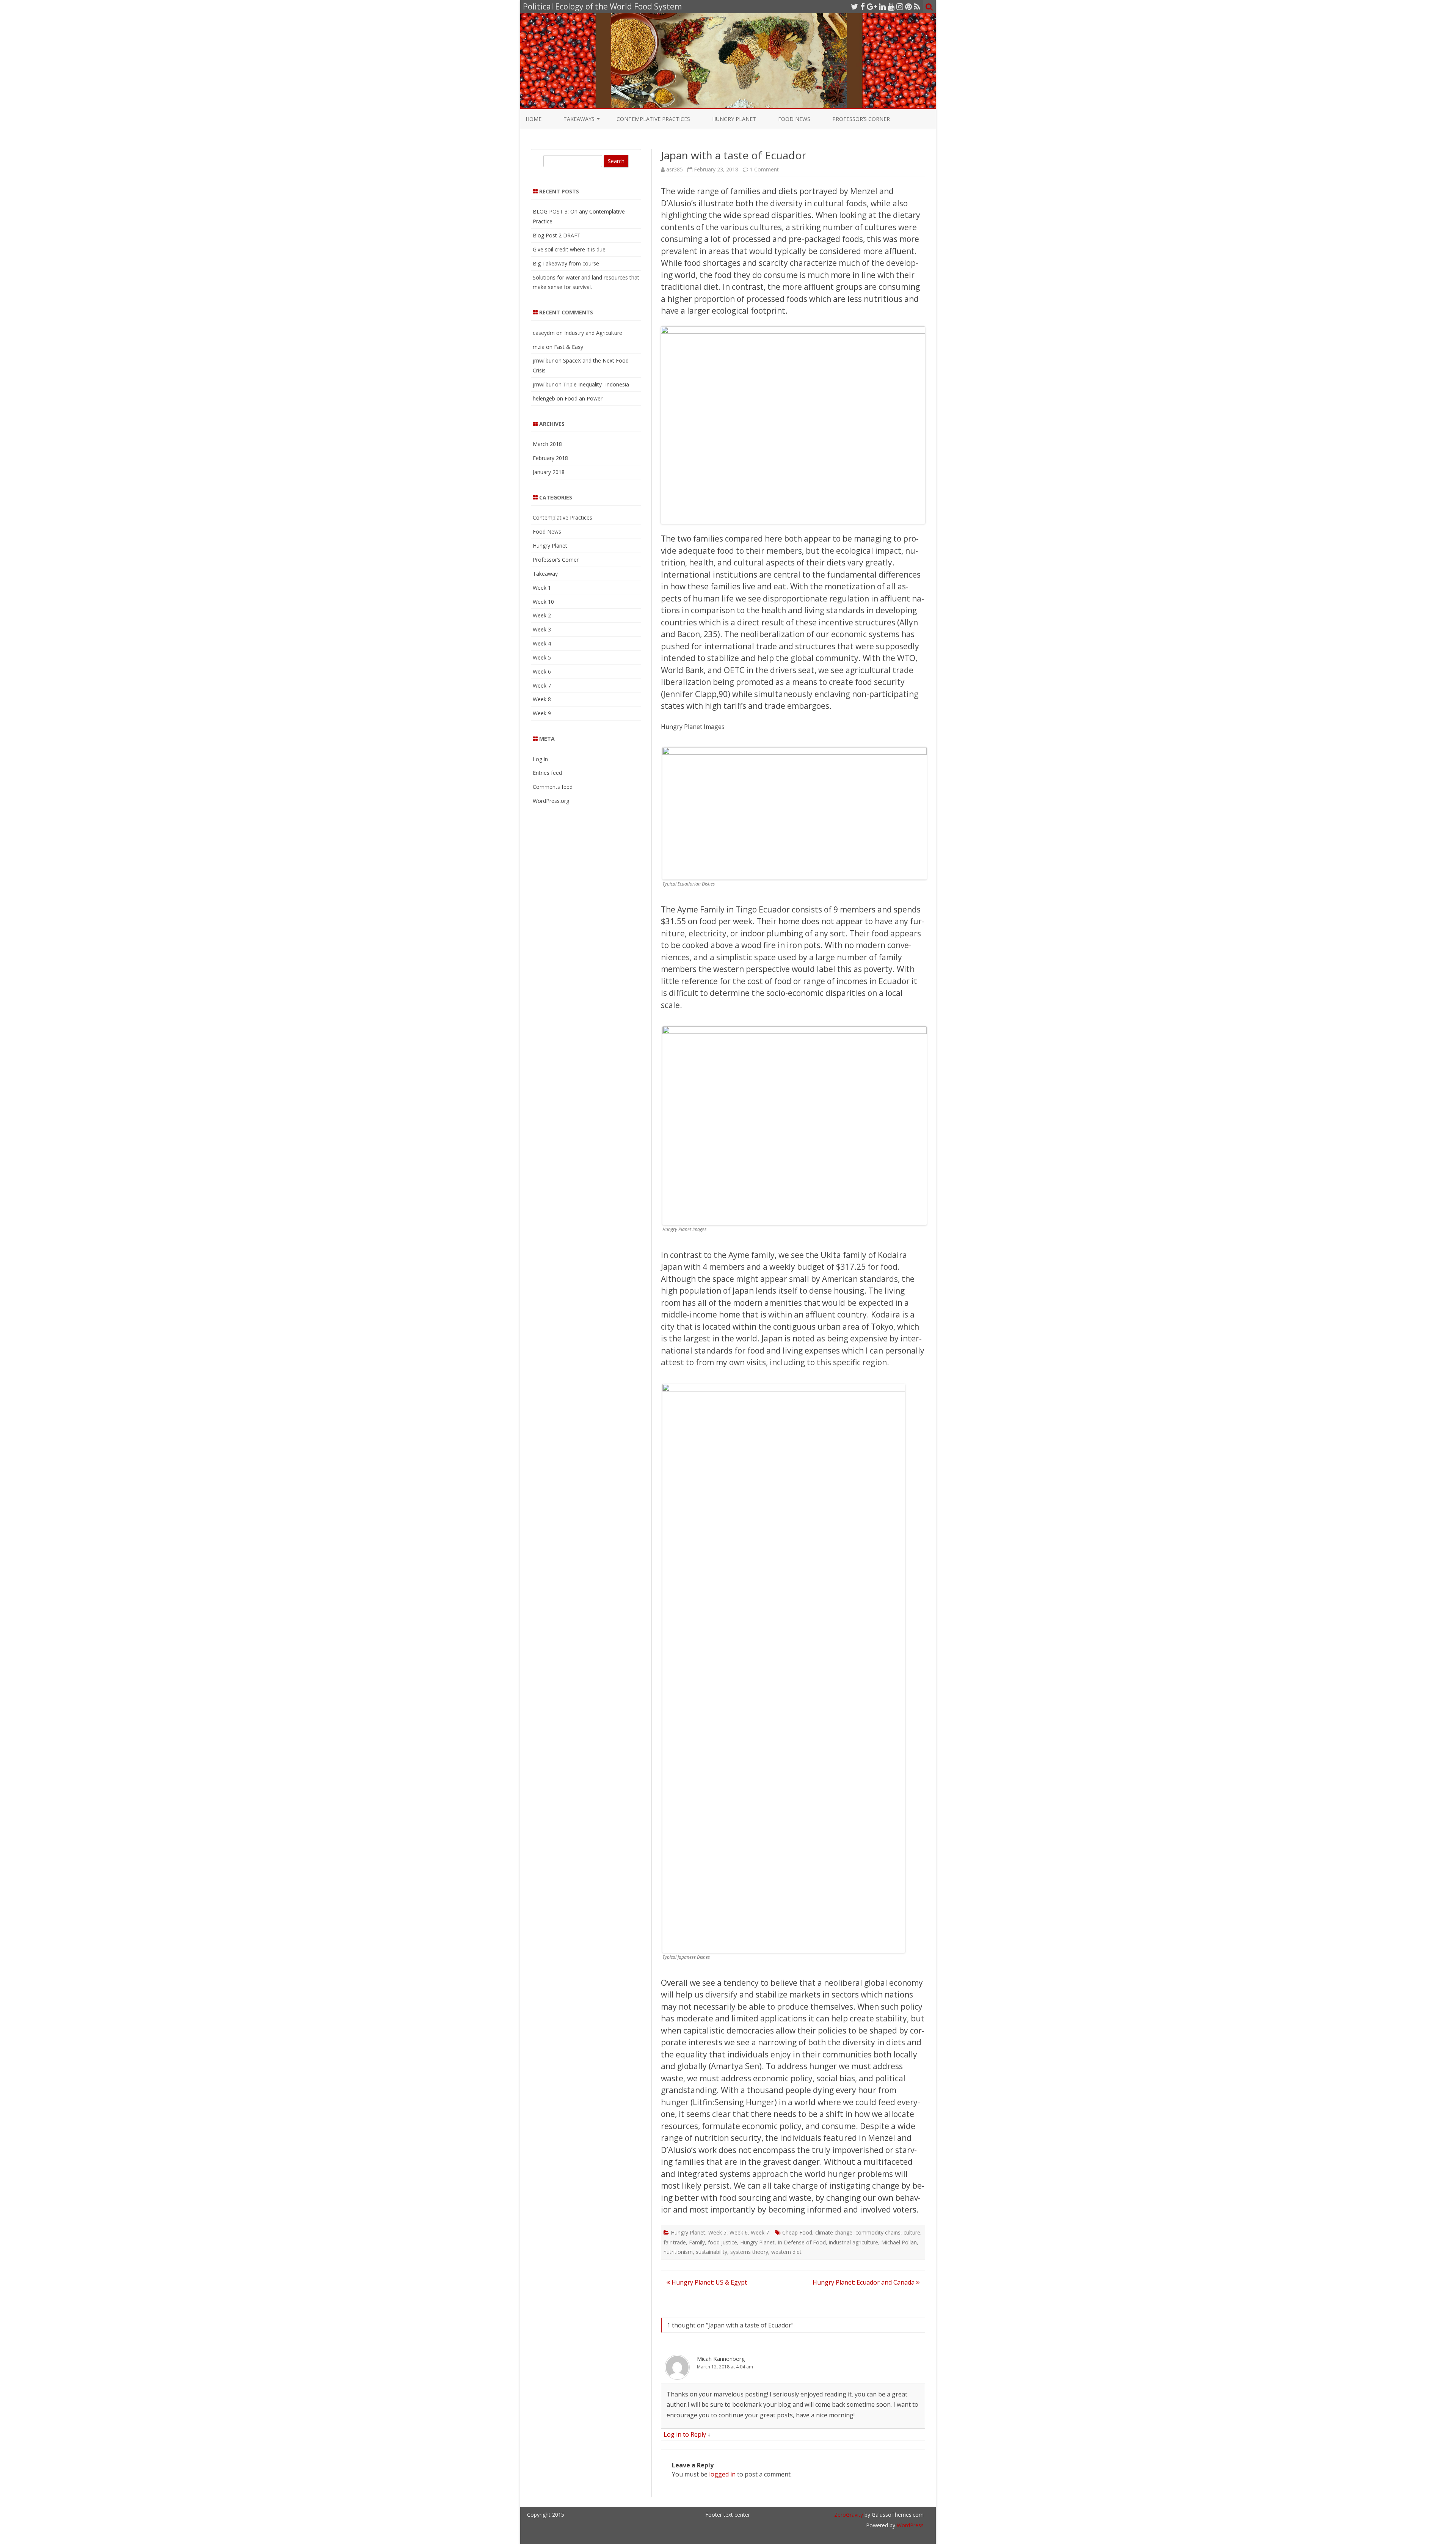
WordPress (909, 2525)
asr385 (675, 169)
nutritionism (678, 2252)
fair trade (675, 2242)
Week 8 (542, 699)
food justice (723, 2242)
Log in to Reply (685, 2434)
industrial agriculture (854, 2242)
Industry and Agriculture (593, 333)
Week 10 (543, 602)
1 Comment (764, 169)
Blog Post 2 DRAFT (557, 235)
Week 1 (542, 588)
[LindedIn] (882, 6)
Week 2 (542, 615)
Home (533, 119)
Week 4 (542, 643)
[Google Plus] (872, 6)
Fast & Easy (569, 347)
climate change (834, 2232)
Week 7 (760, 2232)
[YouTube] (891, 6)
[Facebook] (863, 6)
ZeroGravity (849, 2515)
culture (912, 2232)
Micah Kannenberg (721, 2359)
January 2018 (549, 472)
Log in (540, 759)
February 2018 (550, 458)
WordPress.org (551, 801)
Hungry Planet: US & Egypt (708, 2282)
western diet (786, 2252)
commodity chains (878, 2232)
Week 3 (542, 629)
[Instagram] (900, 6)
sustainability (712, 2252)
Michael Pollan (899, 2242)
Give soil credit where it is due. (570, 249)
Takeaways (579, 119)
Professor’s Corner (861, 119)
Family (697, 2242)
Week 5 (717, 2232)
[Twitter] (855, 6)
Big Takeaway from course (566, 263)
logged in (722, 2474)
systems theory (749, 2252)
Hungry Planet (734, 119)
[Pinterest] (908, 6)
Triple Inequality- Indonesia (596, 384)
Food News (794, 119)
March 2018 (547, 444)
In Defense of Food (802, 2242)
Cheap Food (797, 2232)
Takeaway (545, 574)
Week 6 (739, 2232)
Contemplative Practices (653, 119)
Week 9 (542, 713)
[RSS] (917, 6)
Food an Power (584, 398)
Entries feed (547, 773)
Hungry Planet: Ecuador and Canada (864, 2282)
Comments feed (553, 787)
